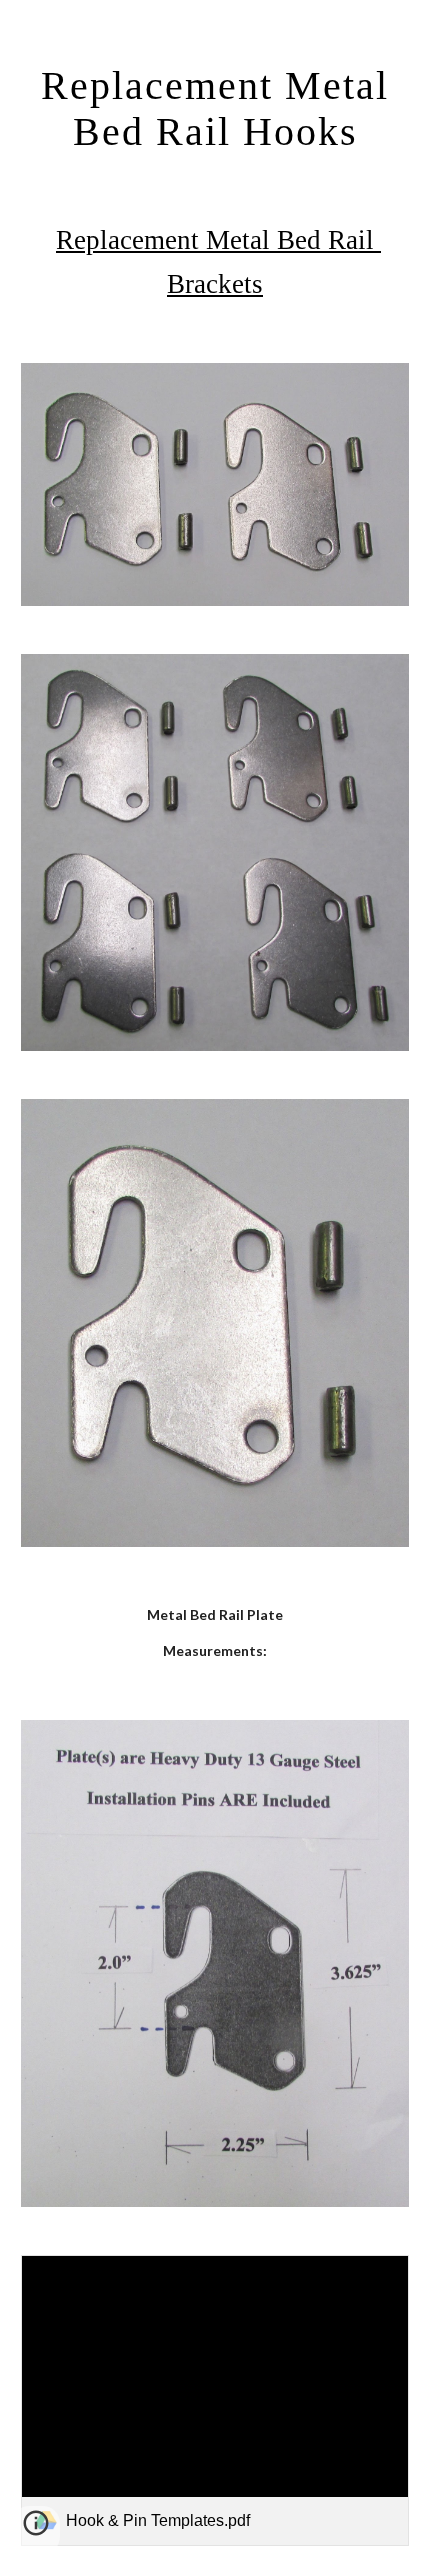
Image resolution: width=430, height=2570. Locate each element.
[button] (36, 2530)
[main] (215, 108)
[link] (215, 2400)
